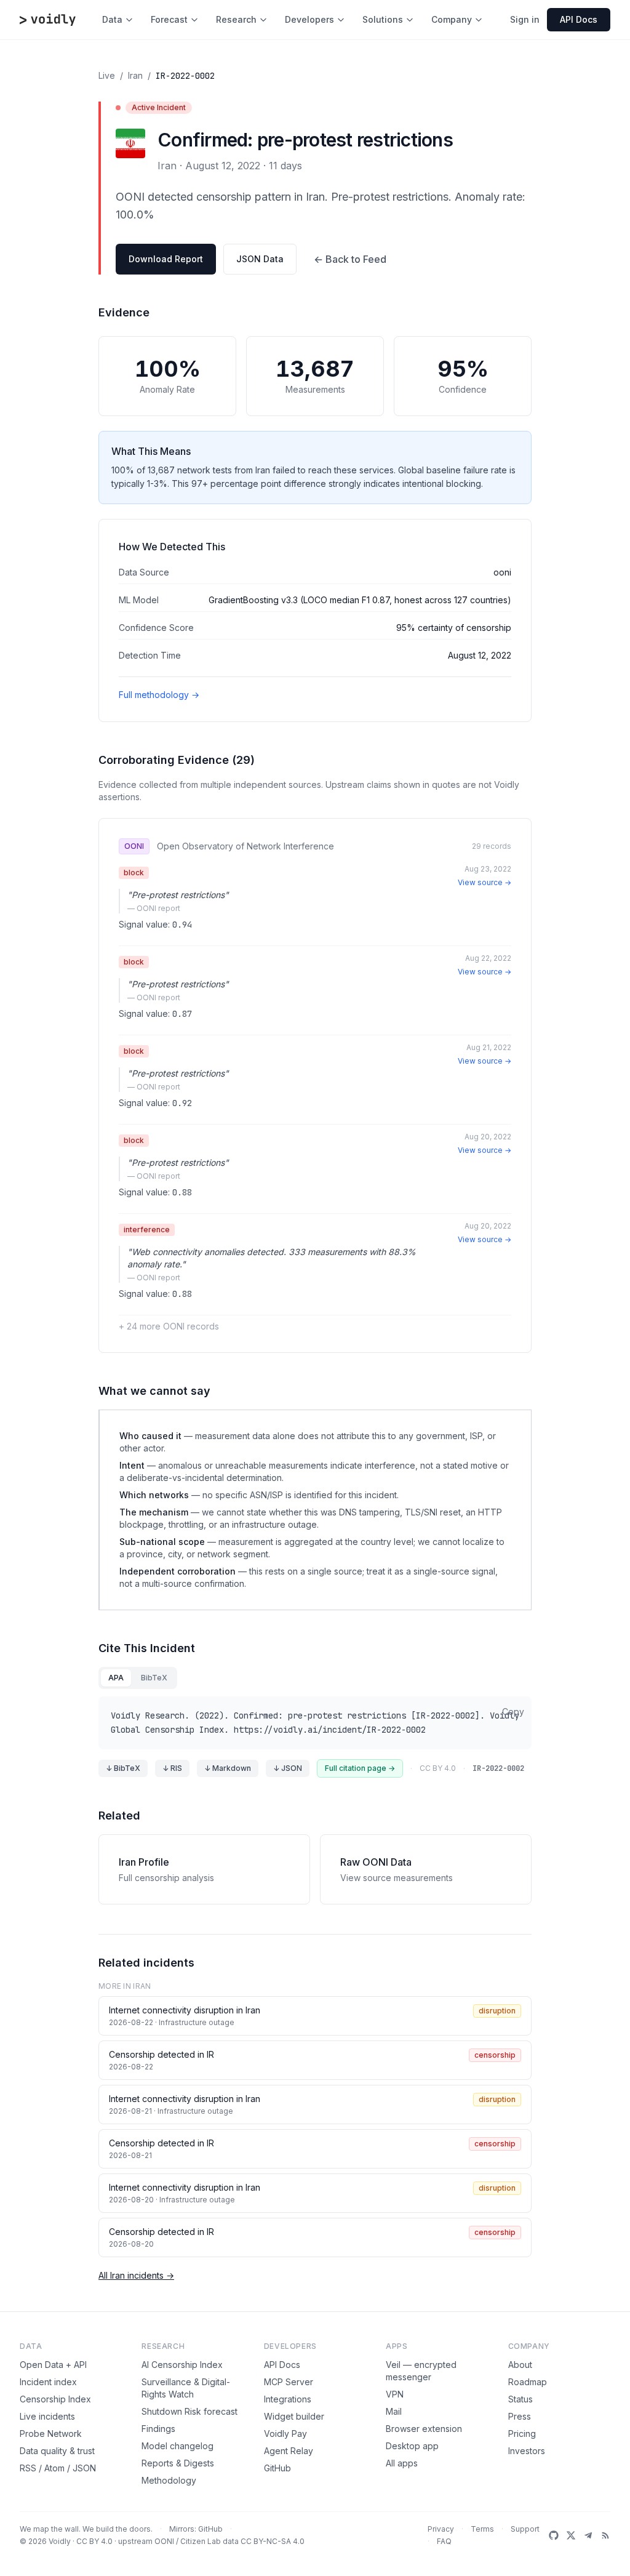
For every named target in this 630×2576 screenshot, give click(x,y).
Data (112, 19)
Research (236, 19)
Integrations (288, 2399)
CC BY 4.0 (94, 2541)
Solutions (383, 19)
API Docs (282, 2365)
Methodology (169, 2480)
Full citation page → (360, 1768)
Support (525, 2529)
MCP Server (289, 2382)
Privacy (441, 2529)
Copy (513, 1711)
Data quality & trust (57, 2451)
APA (116, 1678)
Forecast (169, 19)
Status (520, 2399)
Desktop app (412, 2446)
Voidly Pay (285, 2434)
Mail (394, 2411)
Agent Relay (289, 2451)
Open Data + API (53, 2365)
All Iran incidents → (136, 2275)
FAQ (444, 2541)
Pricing (522, 2434)
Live (107, 75)
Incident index (48, 2382)
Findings (158, 2429)
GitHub (277, 2468)
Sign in (525, 19)
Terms (482, 2529)
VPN (395, 2394)
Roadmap (528, 2382)
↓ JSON (288, 1768)
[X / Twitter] (571, 2535)
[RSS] (605, 2535)
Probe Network (51, 2434)
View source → (484, 882)
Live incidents (47, 2416)
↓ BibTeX (123, 1768)
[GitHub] (554, 2535)
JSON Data (260, 259)
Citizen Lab (201, 2541)
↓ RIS (172, 1768)
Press (520, 2416)
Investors (527, 2451)
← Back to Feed (350, 259)
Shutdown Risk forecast (189, 2411)
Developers (309, 19)
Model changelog (177, 2446)
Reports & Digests (178, 2463)
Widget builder (294, 2416)
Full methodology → (159, 695)
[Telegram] (588, 2535)
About (520, 2365)
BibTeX (154, 1678)
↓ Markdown (228, 1768)
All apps (402, 2463)
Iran (135, 75)
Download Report (166, 259)
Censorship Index (55, 2399)
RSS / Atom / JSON (58, 2468)
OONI (164, 2541)
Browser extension (424, 2429)
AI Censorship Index (182, 2365)
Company (452, 19)
